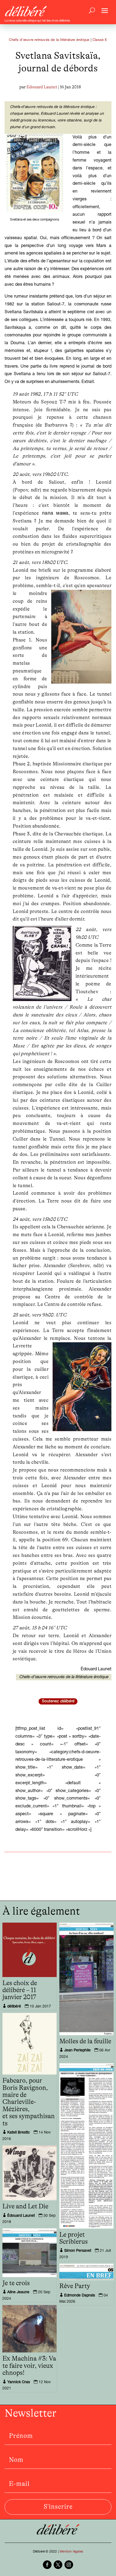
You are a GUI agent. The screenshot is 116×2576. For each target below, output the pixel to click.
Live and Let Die (25, 2206)
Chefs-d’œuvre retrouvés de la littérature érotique (64, 1677)
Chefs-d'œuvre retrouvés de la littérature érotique (49, 40)
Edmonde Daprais (80, 2296)
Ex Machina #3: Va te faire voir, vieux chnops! (29, 2366)
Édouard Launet (42, 87)
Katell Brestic (19, 2133)
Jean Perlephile (77, 2051)
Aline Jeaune (18, 2292)
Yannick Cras (19, 2382)
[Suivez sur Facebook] (47, 2565)
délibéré (14, 2007)
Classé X (100, 40)
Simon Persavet (78, 2251)
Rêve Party (75, 2286)
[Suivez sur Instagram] (69, 2565)
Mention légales (71, 2552)
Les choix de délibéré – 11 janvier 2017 (20, 1990)
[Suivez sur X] (58, 2565)
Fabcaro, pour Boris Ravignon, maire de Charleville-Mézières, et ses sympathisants (29, 2102)
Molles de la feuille (85, 2041)
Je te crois (16, 2283)
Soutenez (58, 1701)
